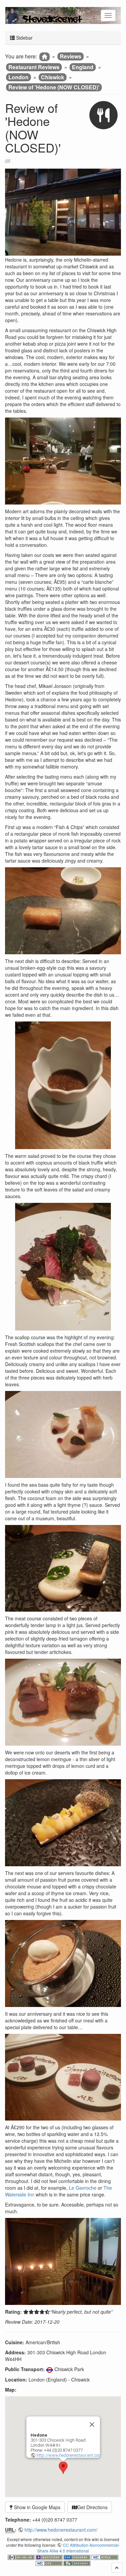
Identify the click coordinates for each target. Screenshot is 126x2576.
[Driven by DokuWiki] (77, 2563)
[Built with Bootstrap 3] (50, 2556)
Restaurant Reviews (34, 67)
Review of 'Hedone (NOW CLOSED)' (54, 87)
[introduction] (45, 57)
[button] (63, 2468)
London (18, 77)
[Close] (92, 2425)
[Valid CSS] (50, 2563)
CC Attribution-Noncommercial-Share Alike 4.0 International (79, 2548)
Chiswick (53, 77)
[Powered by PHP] (77, 2556)
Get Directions (92, 2507)
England (83, 67)
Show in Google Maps (36, 2507)
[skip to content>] (117, 2568)
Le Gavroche (83, 2188)
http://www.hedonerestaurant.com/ (70, 2455)
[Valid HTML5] (105, 2556)
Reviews (71, 56)
